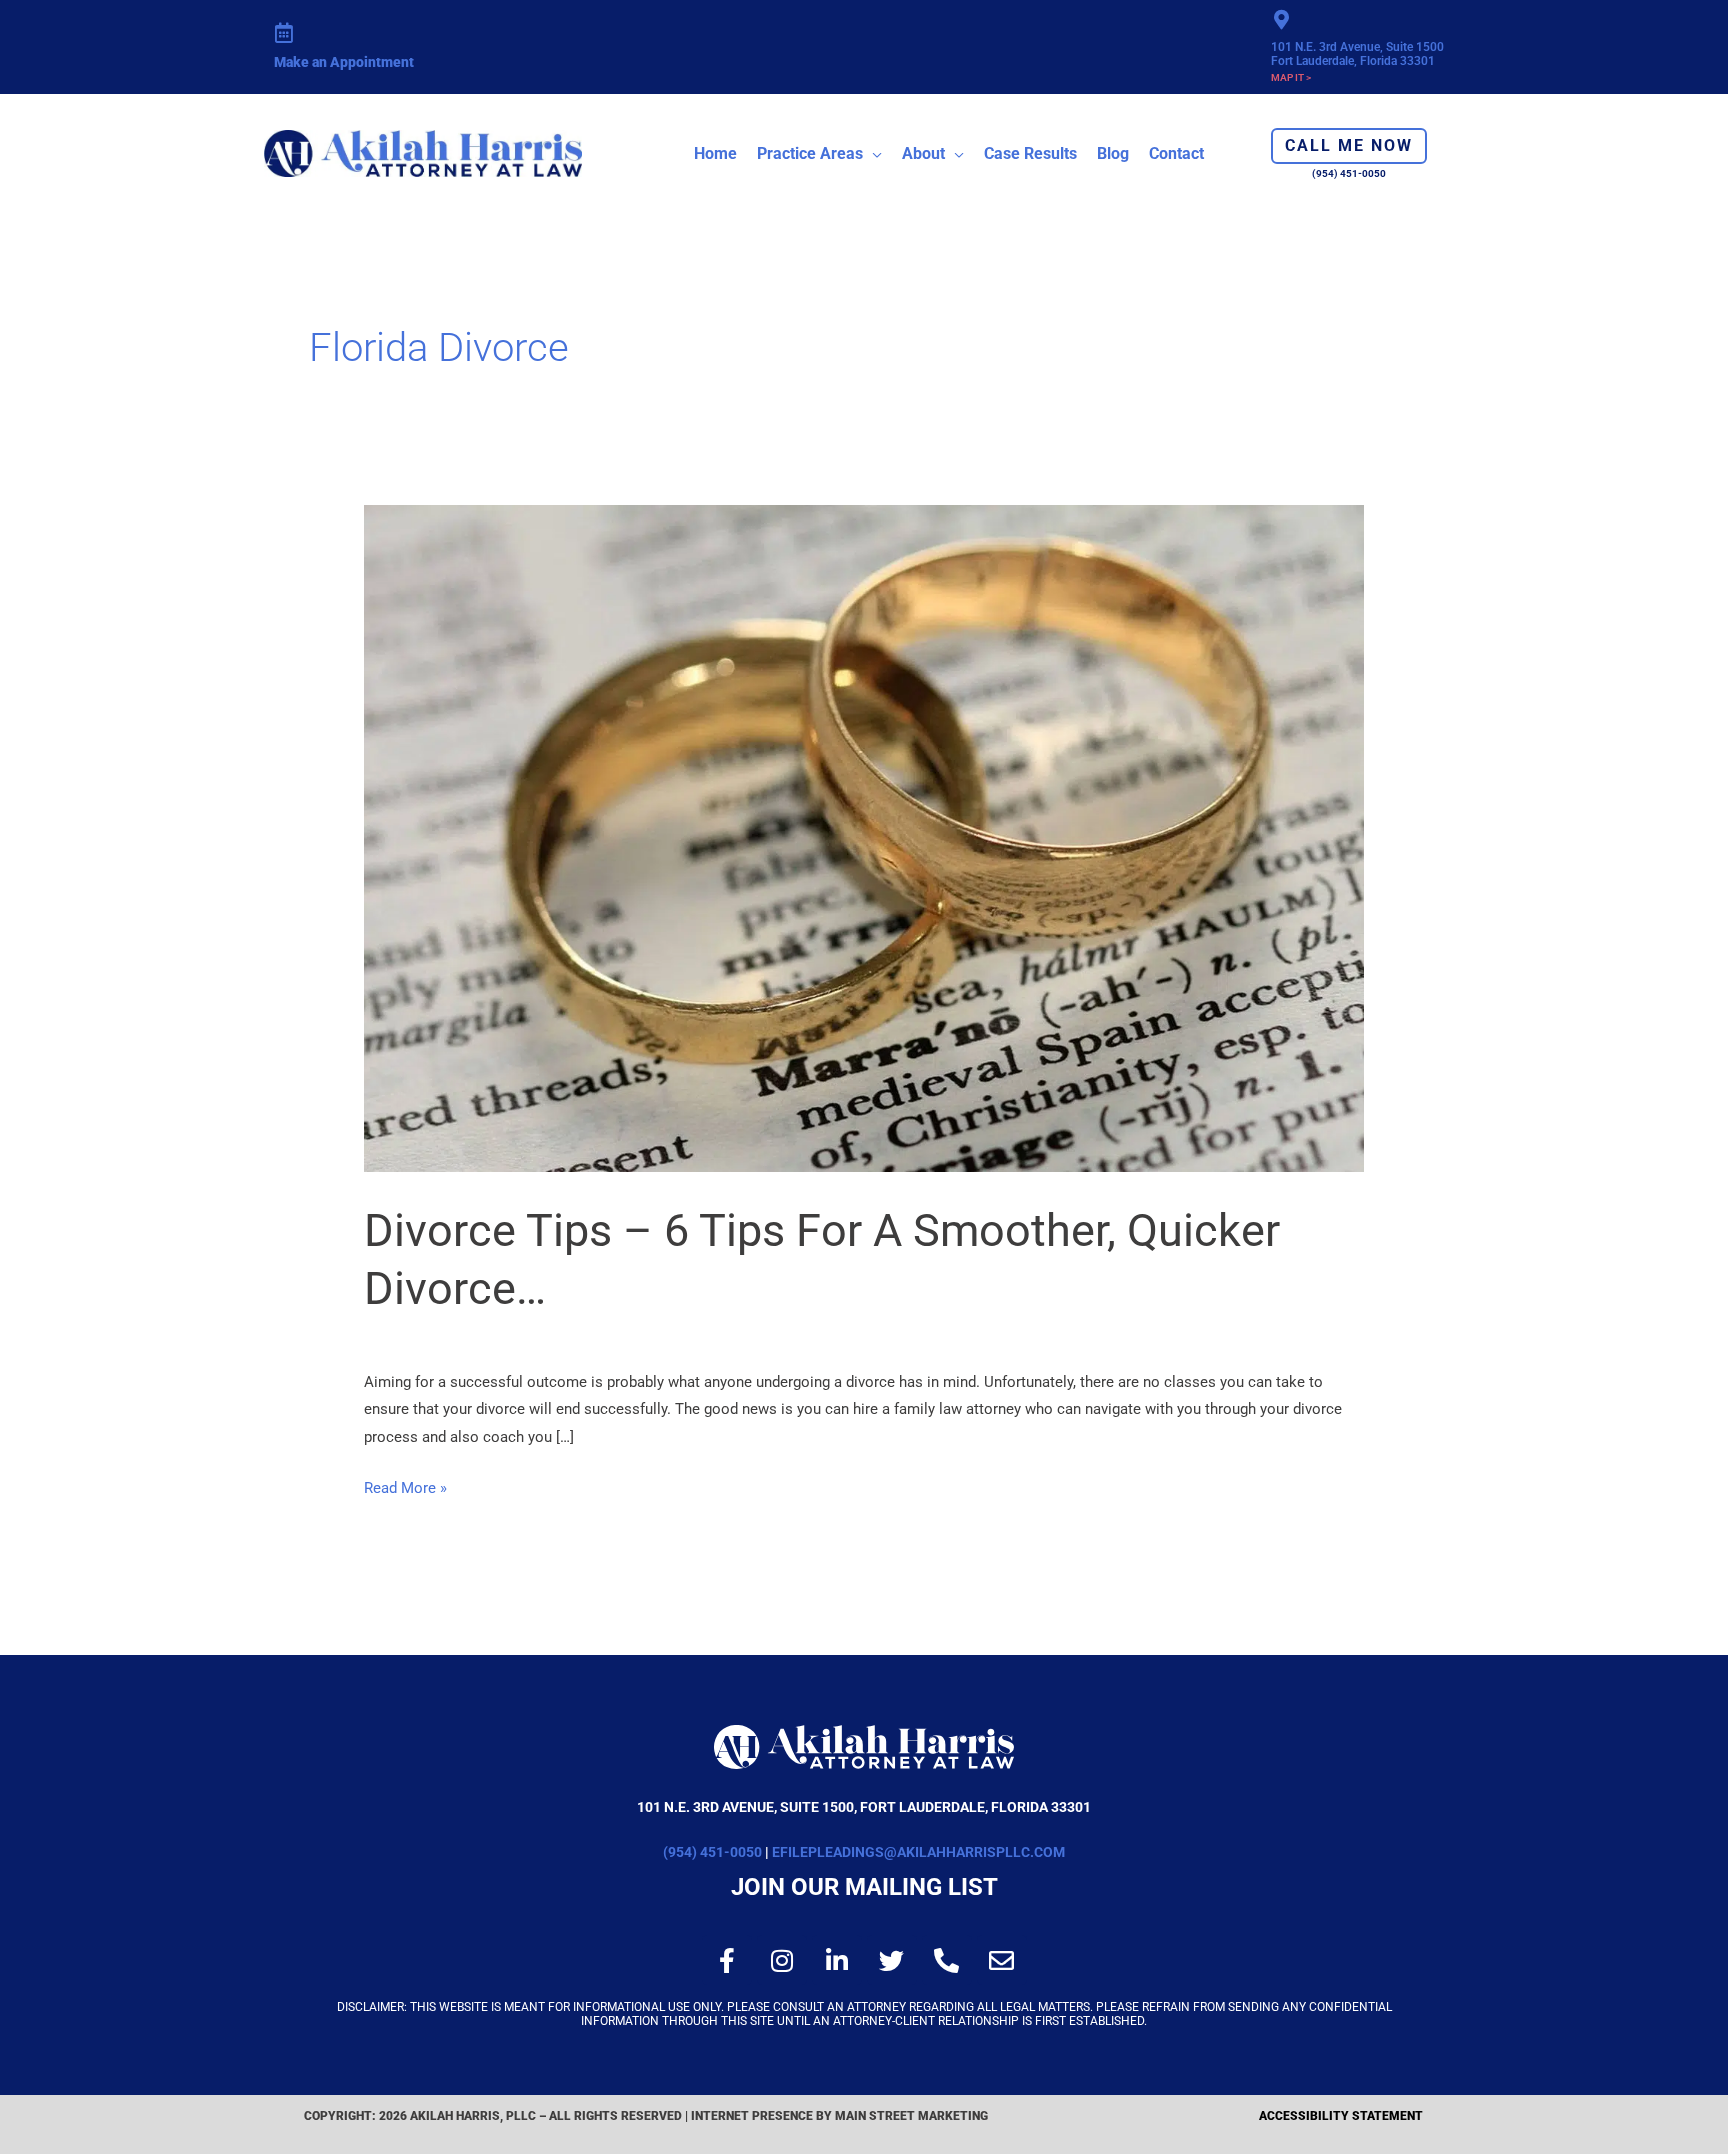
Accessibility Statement (1341, 2116)
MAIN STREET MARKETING (913, 2116)
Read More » (405, 1486)
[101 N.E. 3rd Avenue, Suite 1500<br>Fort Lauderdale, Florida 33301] (1281, 20)
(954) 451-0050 (712, 1852)
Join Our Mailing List (864, 1887)
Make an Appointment (344, 62)
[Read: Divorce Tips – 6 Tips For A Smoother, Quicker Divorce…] (864, 837)
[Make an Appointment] (284, 33)
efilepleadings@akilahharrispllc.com (918, 1852)
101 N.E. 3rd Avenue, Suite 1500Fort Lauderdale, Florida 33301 (1357, 54)
